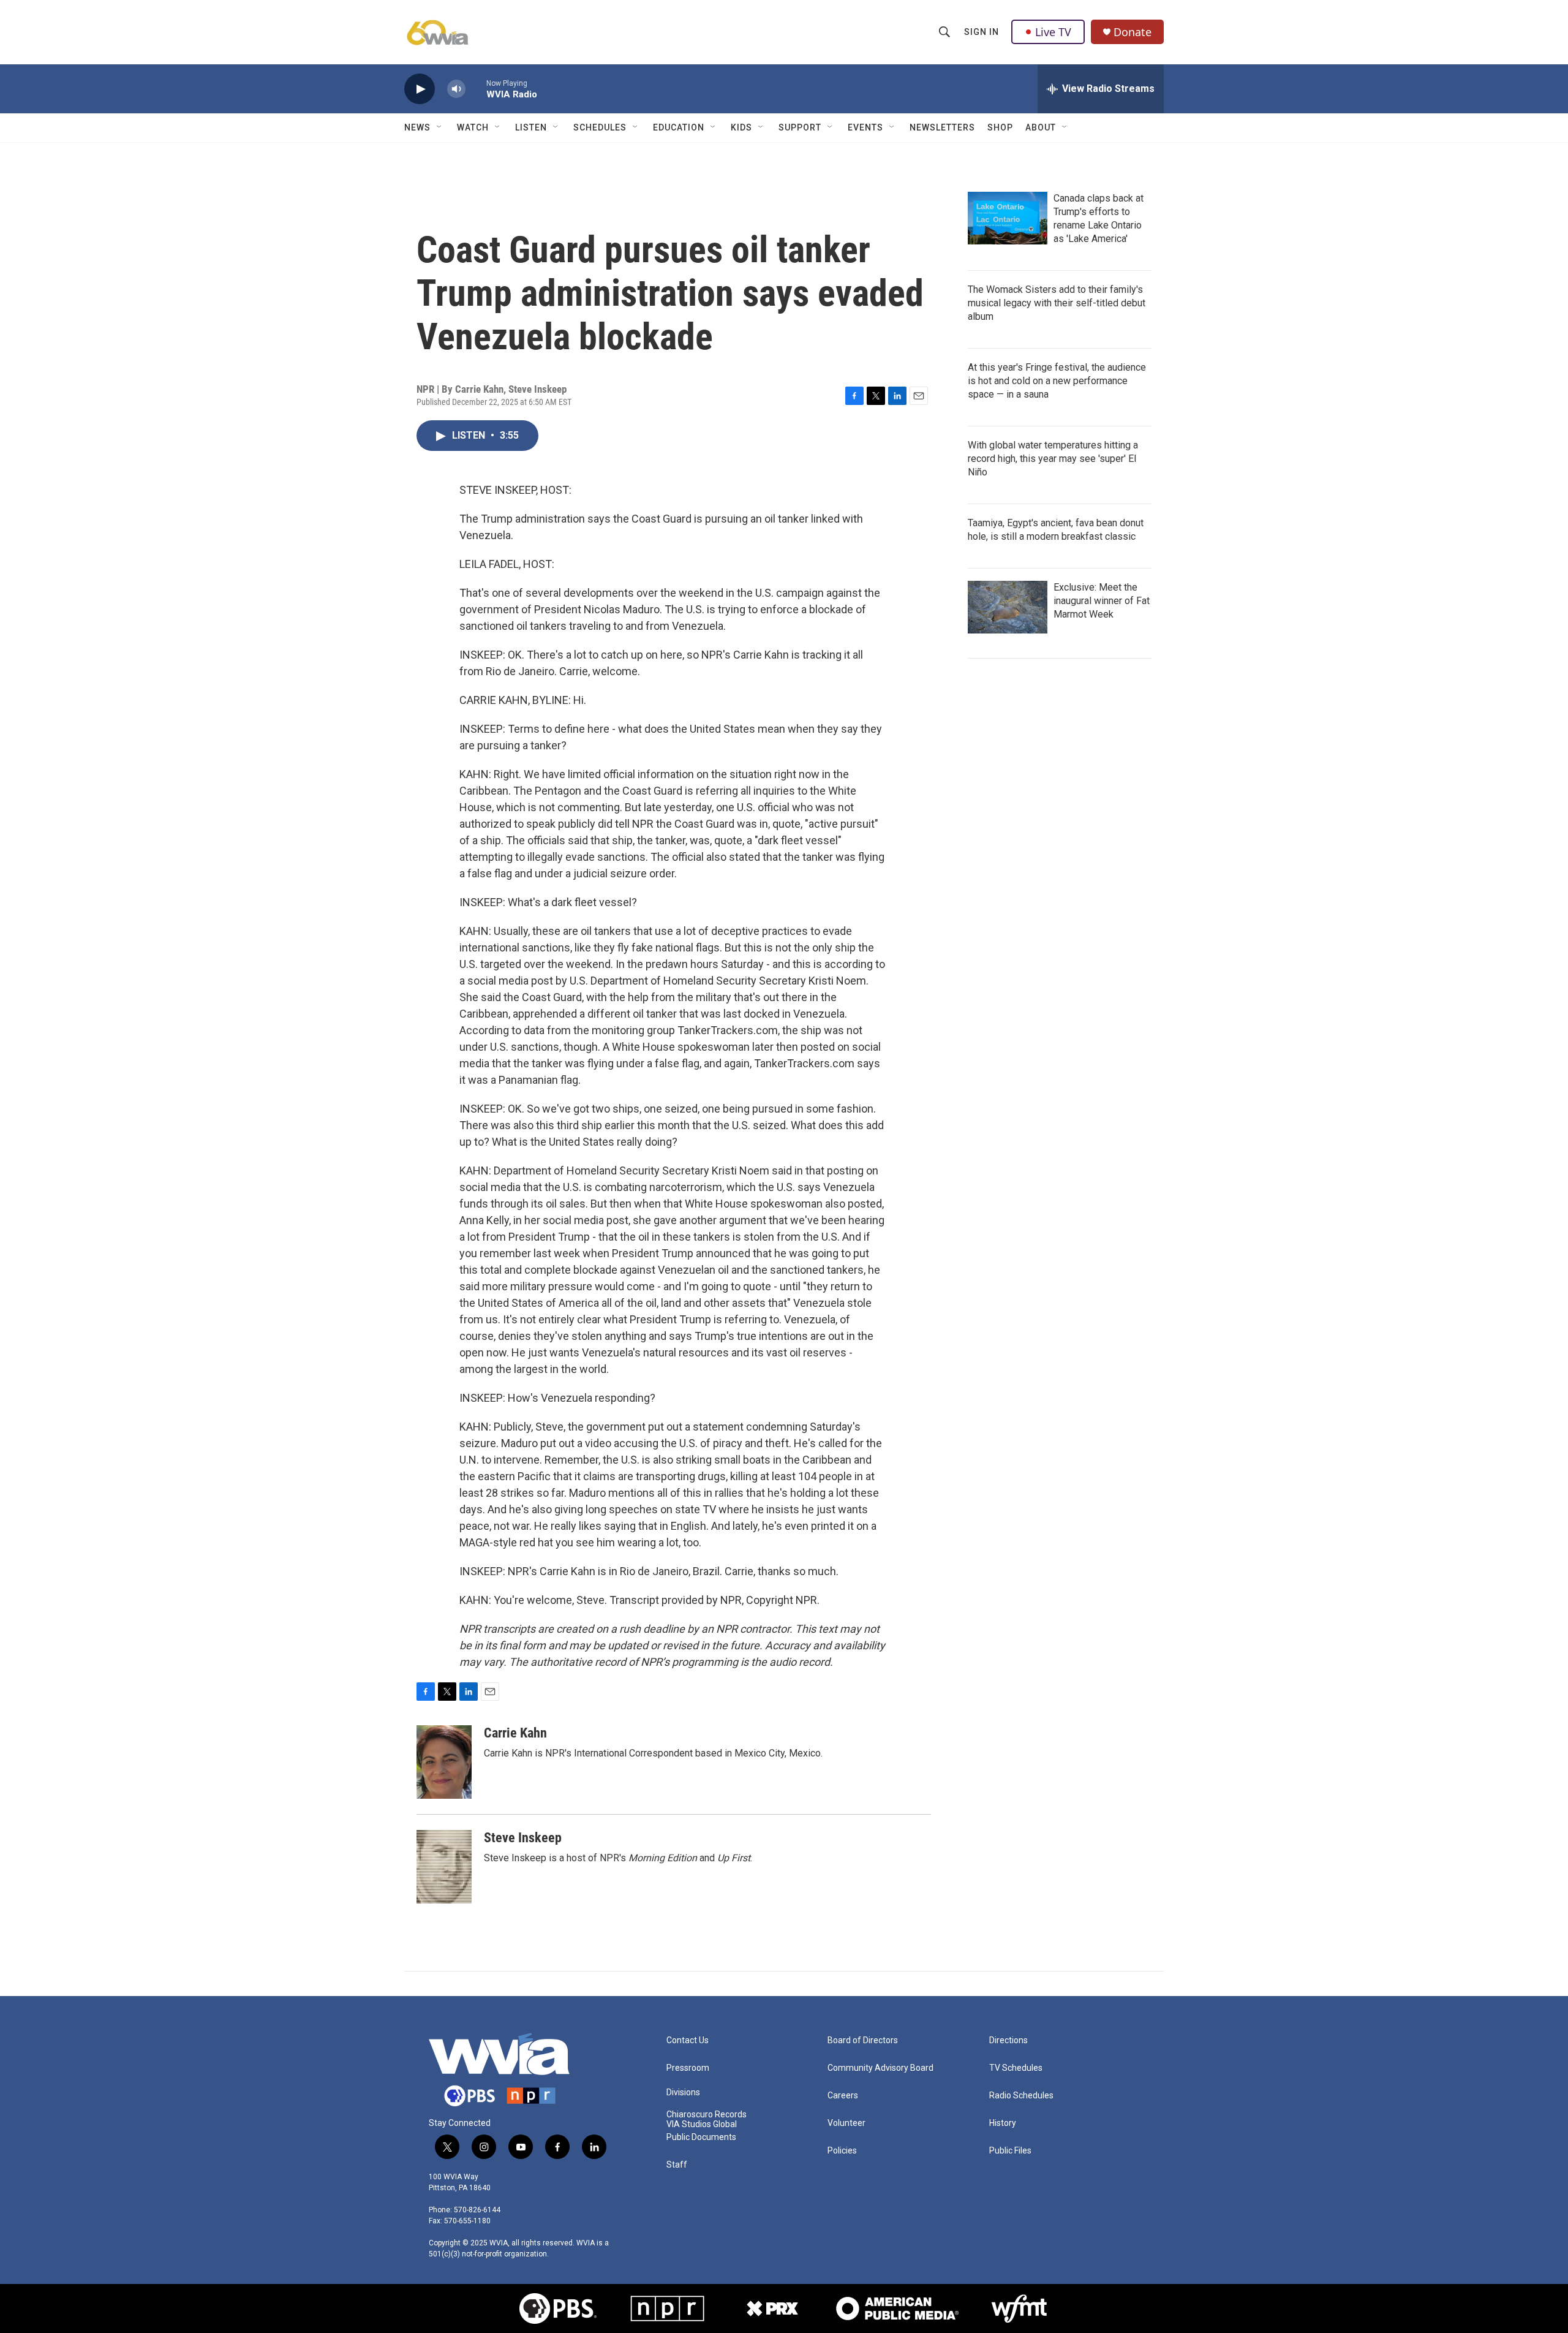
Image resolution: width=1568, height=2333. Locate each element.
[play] (420, 89)
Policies (842, 2151)
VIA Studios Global (702, 2124)
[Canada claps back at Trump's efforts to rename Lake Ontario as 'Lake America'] (1008, 218)
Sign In (982, 32)
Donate (1133, 32)
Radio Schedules (1021, 2096)
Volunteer (846, 2123)
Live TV (1053, 32)
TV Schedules (1016, 2068)
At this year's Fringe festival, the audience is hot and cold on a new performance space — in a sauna (1057, 381)
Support (800, 127)
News (417, 127)
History (1003, 2123)
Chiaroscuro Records (707, 2115)
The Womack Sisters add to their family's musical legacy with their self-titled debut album (1057, 303)
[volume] (456, 89)
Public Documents (701, 2137)
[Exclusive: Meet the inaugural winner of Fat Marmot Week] (1008, 607)
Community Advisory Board (880, 2068)
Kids (741, 127)
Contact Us (688, 2040)
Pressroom (688, 2068)
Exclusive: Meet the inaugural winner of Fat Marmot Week (1102, 601)
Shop (1000, 127)
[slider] (476, 89)
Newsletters (942, 127)
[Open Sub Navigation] (440, 127)
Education (679, 127)
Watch (473, 127)
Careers (843, 2096)
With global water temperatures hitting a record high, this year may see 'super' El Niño (1053, 459)
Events (865, 127)
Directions (1008, 2040)
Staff (677, 2165)
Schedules (600, 127)
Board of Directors (863, 2040)
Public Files (1010, 2151)
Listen (531, 127)
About (1041, 127)
